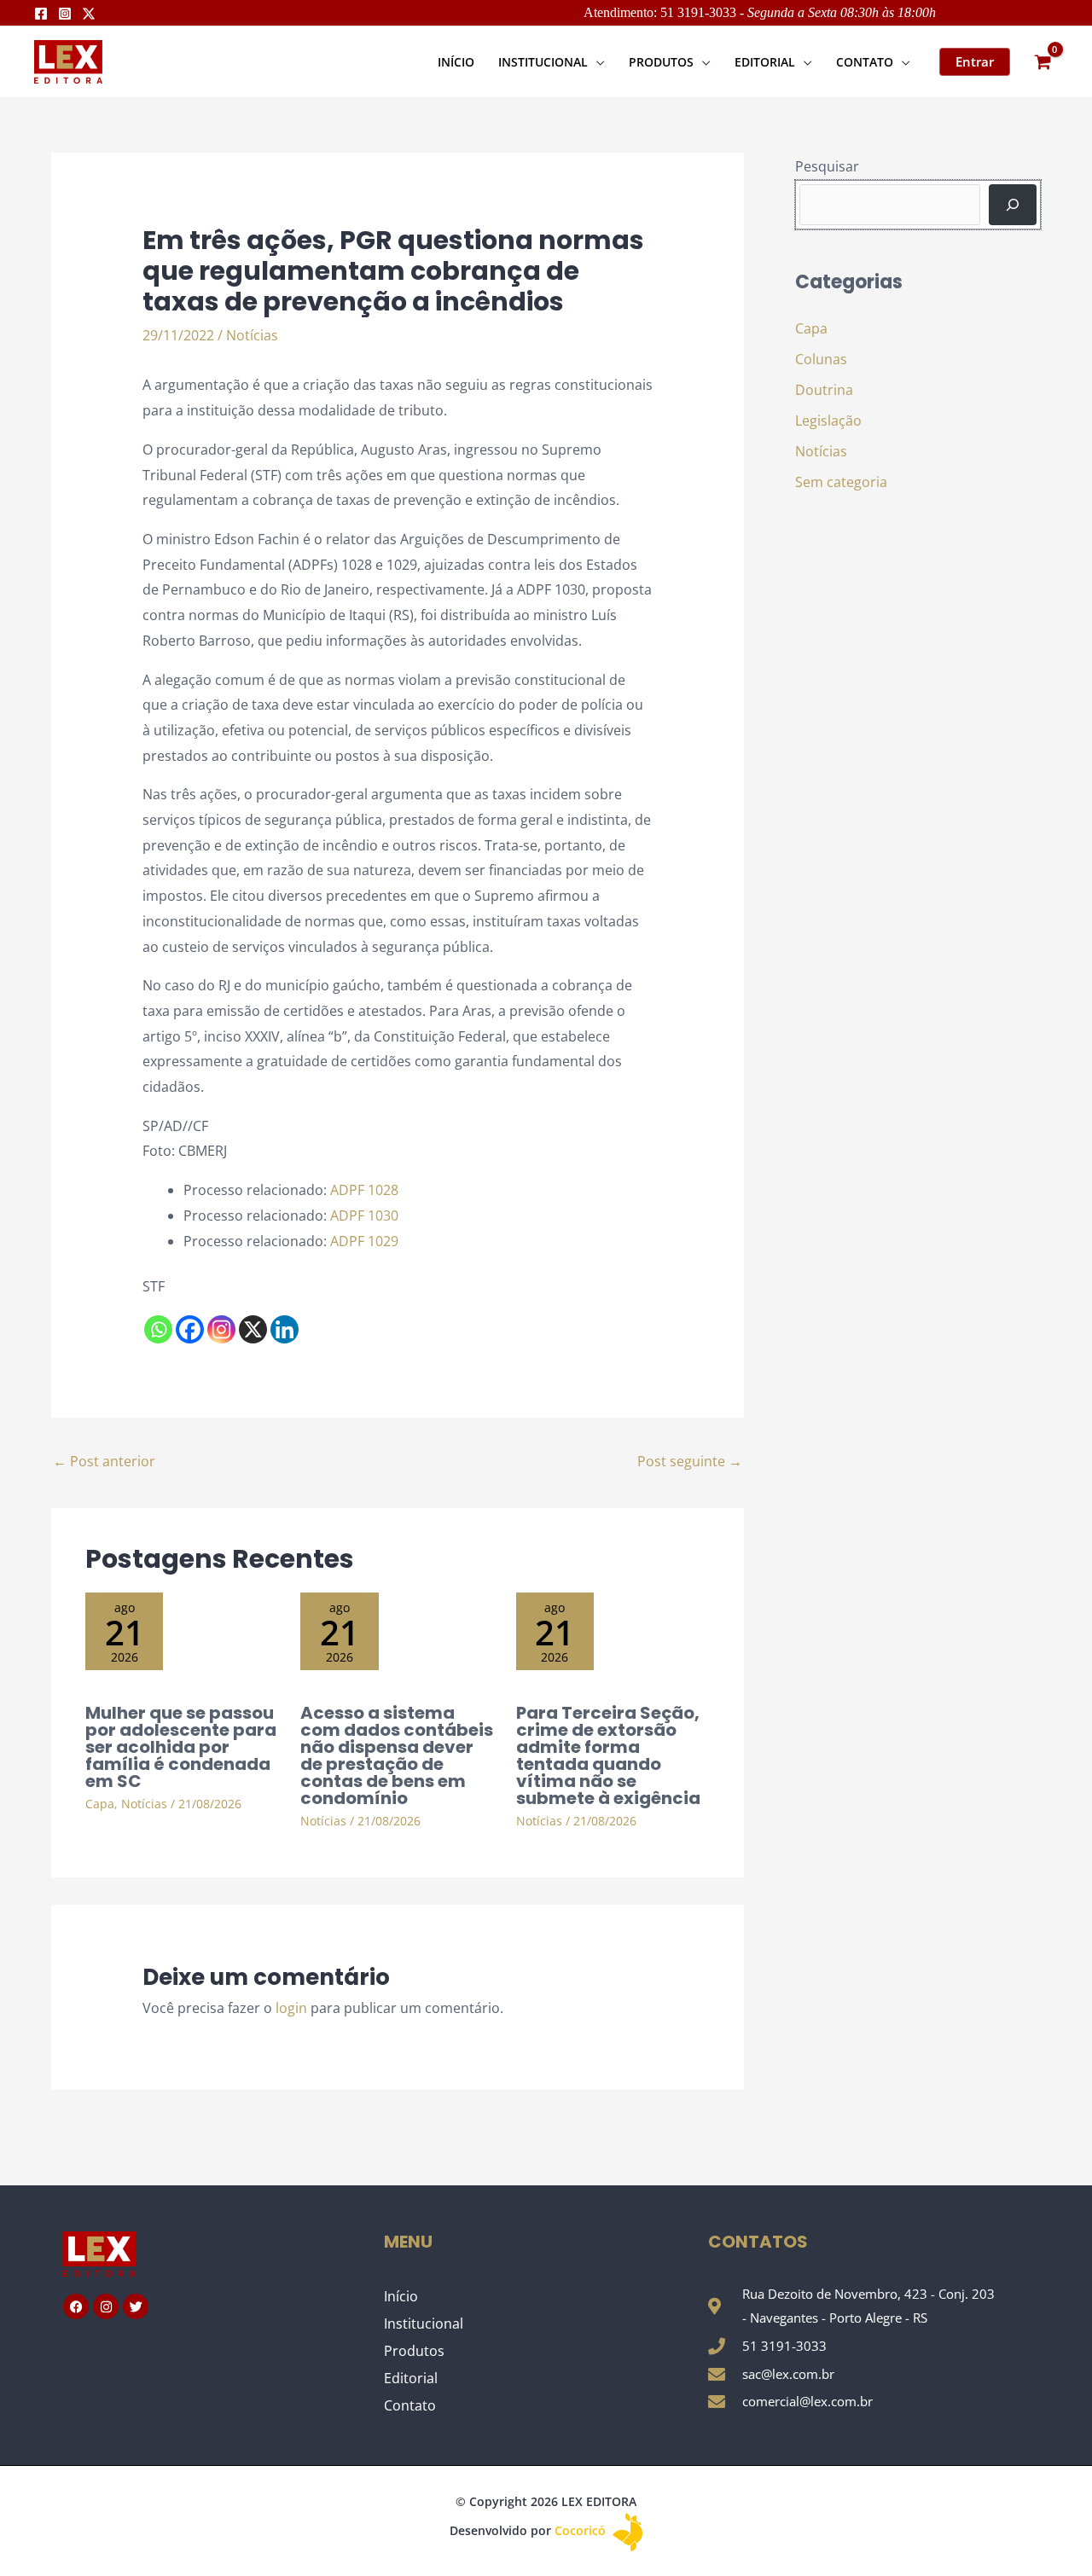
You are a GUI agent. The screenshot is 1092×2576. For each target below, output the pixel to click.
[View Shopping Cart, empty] (1043, 62)
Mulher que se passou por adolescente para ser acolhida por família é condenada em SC (181, 1747)
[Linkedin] (285, 1329)
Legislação (828, 421)
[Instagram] (65, 14)
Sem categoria (841, 482)
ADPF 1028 (364, 1190)
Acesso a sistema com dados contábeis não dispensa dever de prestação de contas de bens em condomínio (397, 1755)
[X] (253, 1329)
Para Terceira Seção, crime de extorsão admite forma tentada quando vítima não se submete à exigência (608, 1755)
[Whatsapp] (158, 1329)
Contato (410, 2405)
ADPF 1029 (364, 1241)
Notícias (252, 335)
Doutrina (824, 390)
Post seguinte (690, 1461)
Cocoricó (582, 2530)
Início (401, 2296)
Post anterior (104, 1461)
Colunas (821, 359)
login (291, 2008)
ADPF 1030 (364, 1215)
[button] (596, 62)
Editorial (411, 2378)
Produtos (414, 2351)
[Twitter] (89, 14)
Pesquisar (827, 166)
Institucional (424, 2324)
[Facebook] (41, 14)
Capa (100, 1804)
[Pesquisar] (1013, 205)
